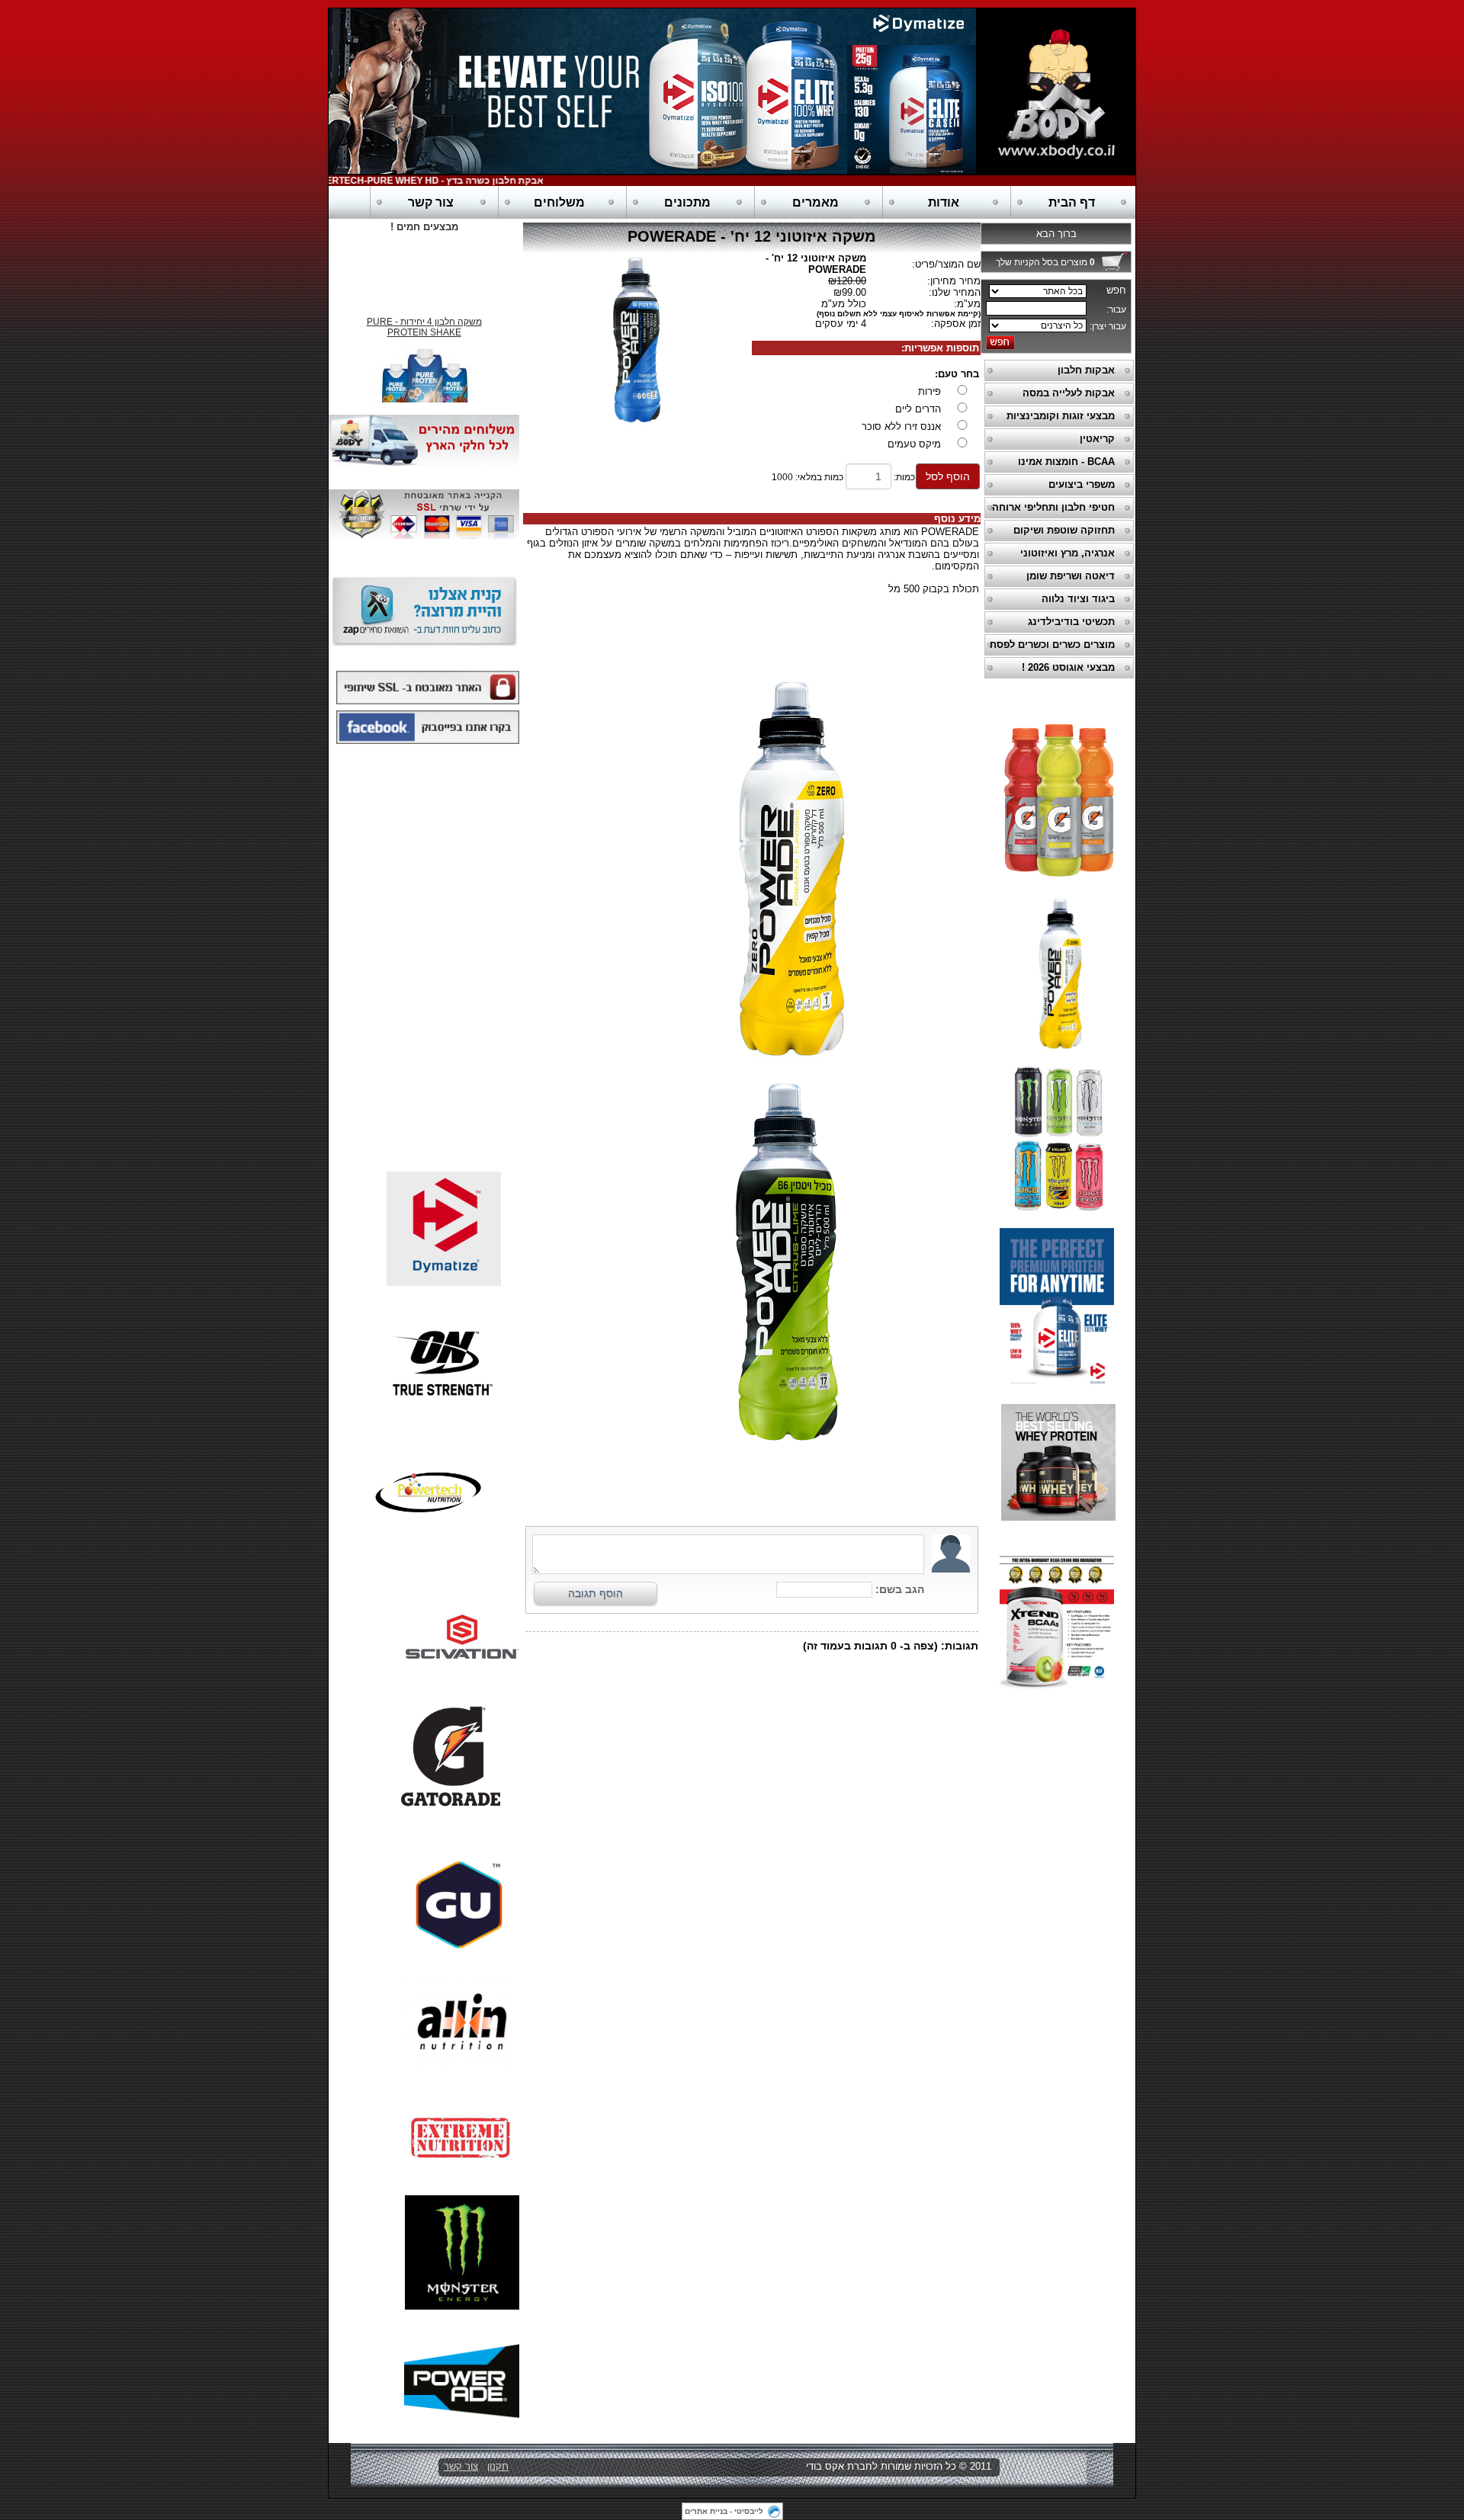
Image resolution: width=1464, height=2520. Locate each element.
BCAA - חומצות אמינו (1066, 462)
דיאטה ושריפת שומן (1071, 576)
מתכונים (687, 202)
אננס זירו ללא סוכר (901, 426)
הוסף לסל (948, 476)
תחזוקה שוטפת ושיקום (1064, 530)
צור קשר (431, 202)
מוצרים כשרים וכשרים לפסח (1052, 644)
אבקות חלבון (1086, 370)
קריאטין (1097, 439)
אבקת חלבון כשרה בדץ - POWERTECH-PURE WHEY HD (457, 181)
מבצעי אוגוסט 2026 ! (1068, 667)
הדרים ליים (918, 409)
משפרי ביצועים (1082, 484)
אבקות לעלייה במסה (1069, 393)
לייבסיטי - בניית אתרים (724, 2511)
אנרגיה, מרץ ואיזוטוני (1067, 553)
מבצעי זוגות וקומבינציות (1061, 416)
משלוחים (559, 202)
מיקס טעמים (914, 444)
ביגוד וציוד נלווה (1078, 599)
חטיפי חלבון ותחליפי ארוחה (1053, 507)
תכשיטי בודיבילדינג (1071, 622)
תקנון (498, 2466)
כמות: (904, 477)
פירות (929, 391)
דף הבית (1072, 202)
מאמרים (815, 202)
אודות (944, 202)
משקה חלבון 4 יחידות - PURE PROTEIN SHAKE (424, 316)
